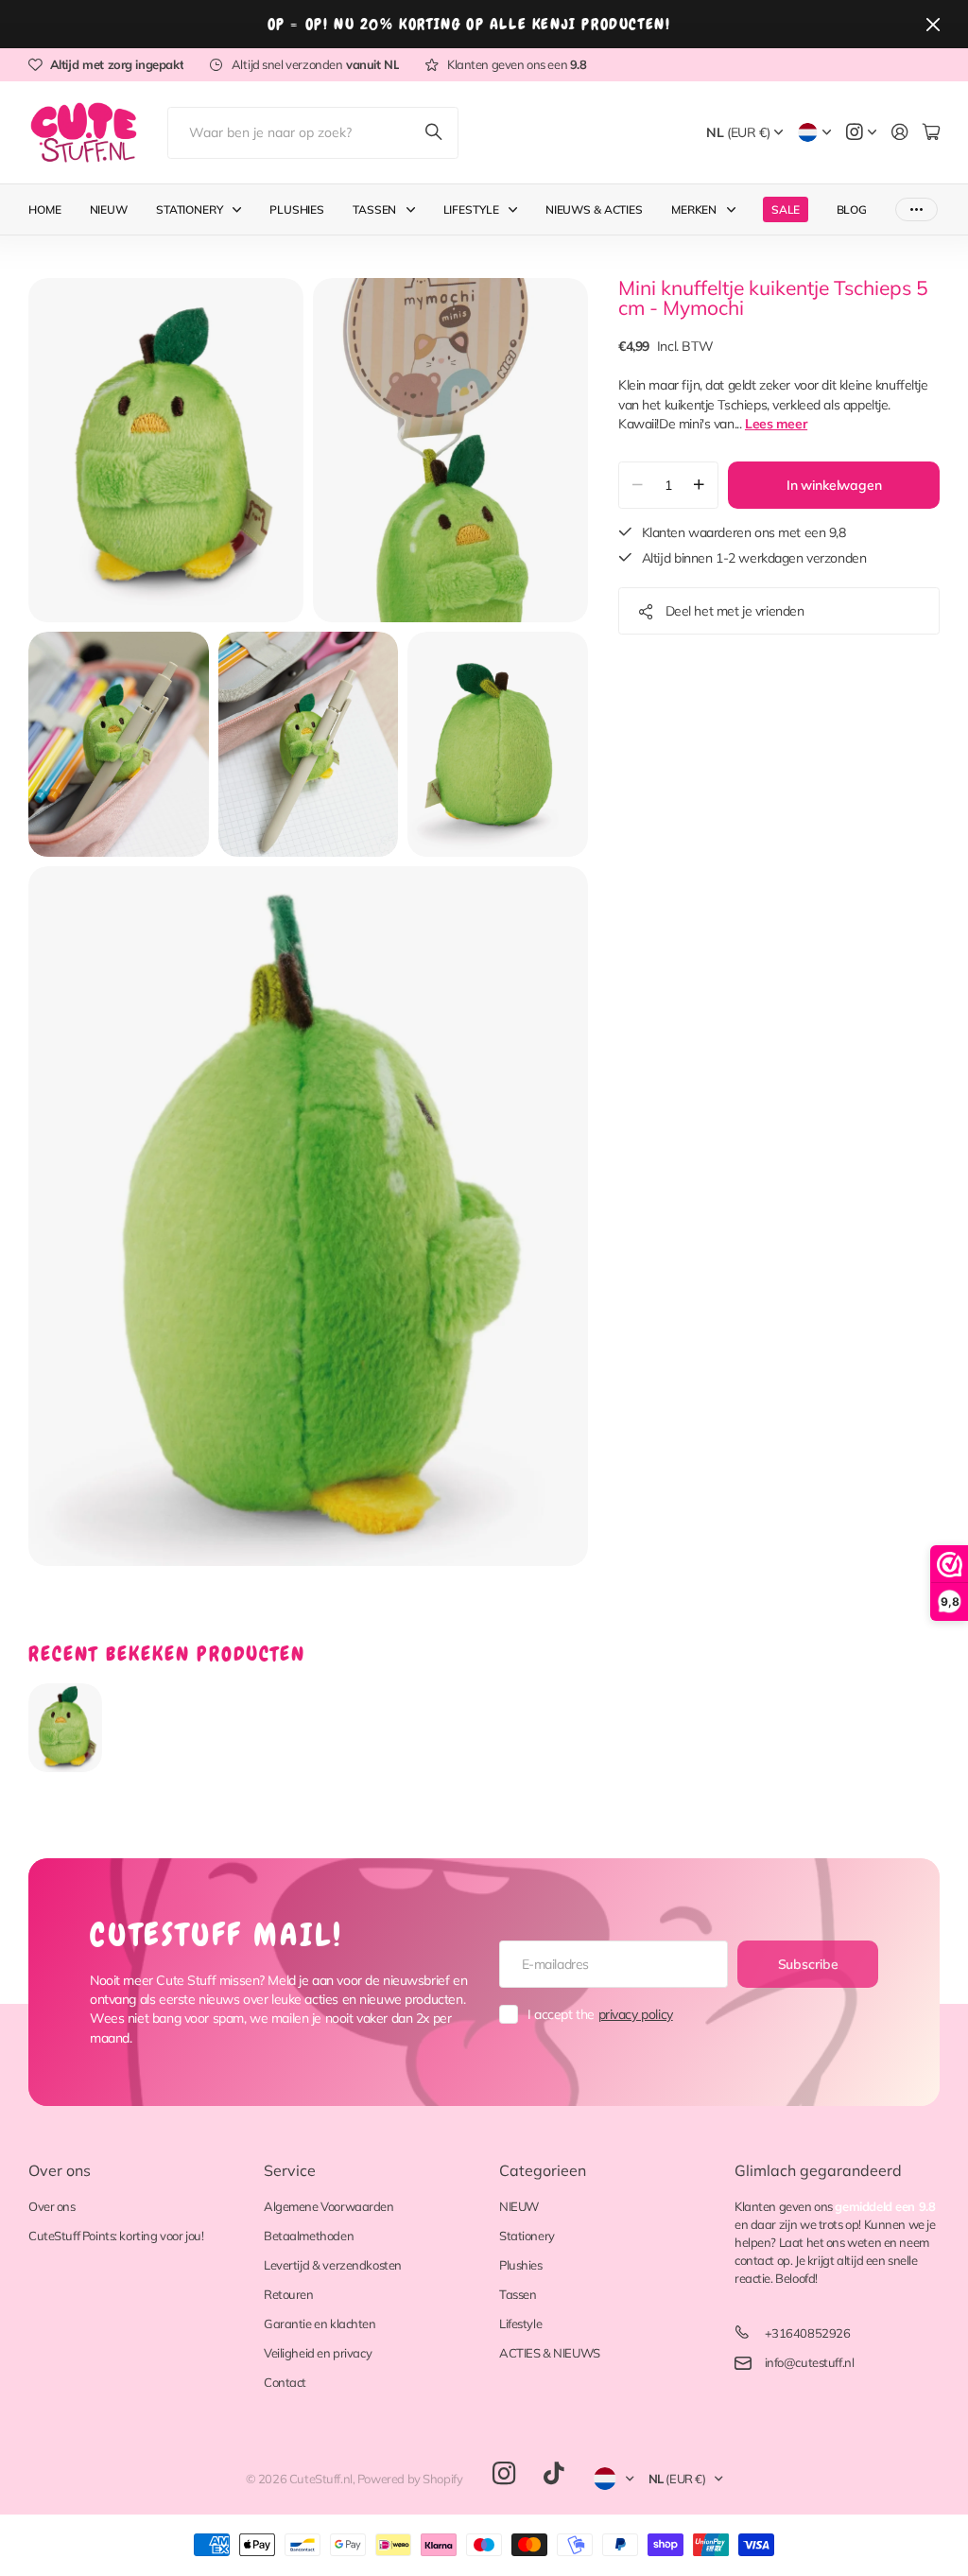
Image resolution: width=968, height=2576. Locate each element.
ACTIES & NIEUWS (550, 2353)
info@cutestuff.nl (810, 2362)
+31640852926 (808, 2333)
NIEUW (519, 2206)
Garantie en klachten (320, 2324)
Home (45, 209)
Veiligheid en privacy (318, 2353)
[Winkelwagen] (931, 133)
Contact (285, 2382)
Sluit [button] (933, 24)
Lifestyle (471, 209)
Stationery (190, 209)
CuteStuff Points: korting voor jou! (116, 2236)
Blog (852, 209)
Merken (694, 209)
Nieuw (109, 209)
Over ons (60, 2170)
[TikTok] (553, 2474)
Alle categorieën (241, 209)
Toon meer (916, 209)
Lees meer (776, 424)
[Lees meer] (861, 133)
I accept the (600, 2014)
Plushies (297, 209)
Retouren (289, 2294)
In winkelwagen (834, 485)
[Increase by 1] (699, 485)
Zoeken (435, 133)
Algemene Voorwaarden (329, 2206)
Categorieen (543, 2170)
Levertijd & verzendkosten (333, 2265)
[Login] (900, 133)
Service (290, 2170)
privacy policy (636, 2014)
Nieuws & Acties (594, 209)
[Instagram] (504, 2474)
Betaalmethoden (309, 2236)
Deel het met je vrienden (735, 611)
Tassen (374, 209)
